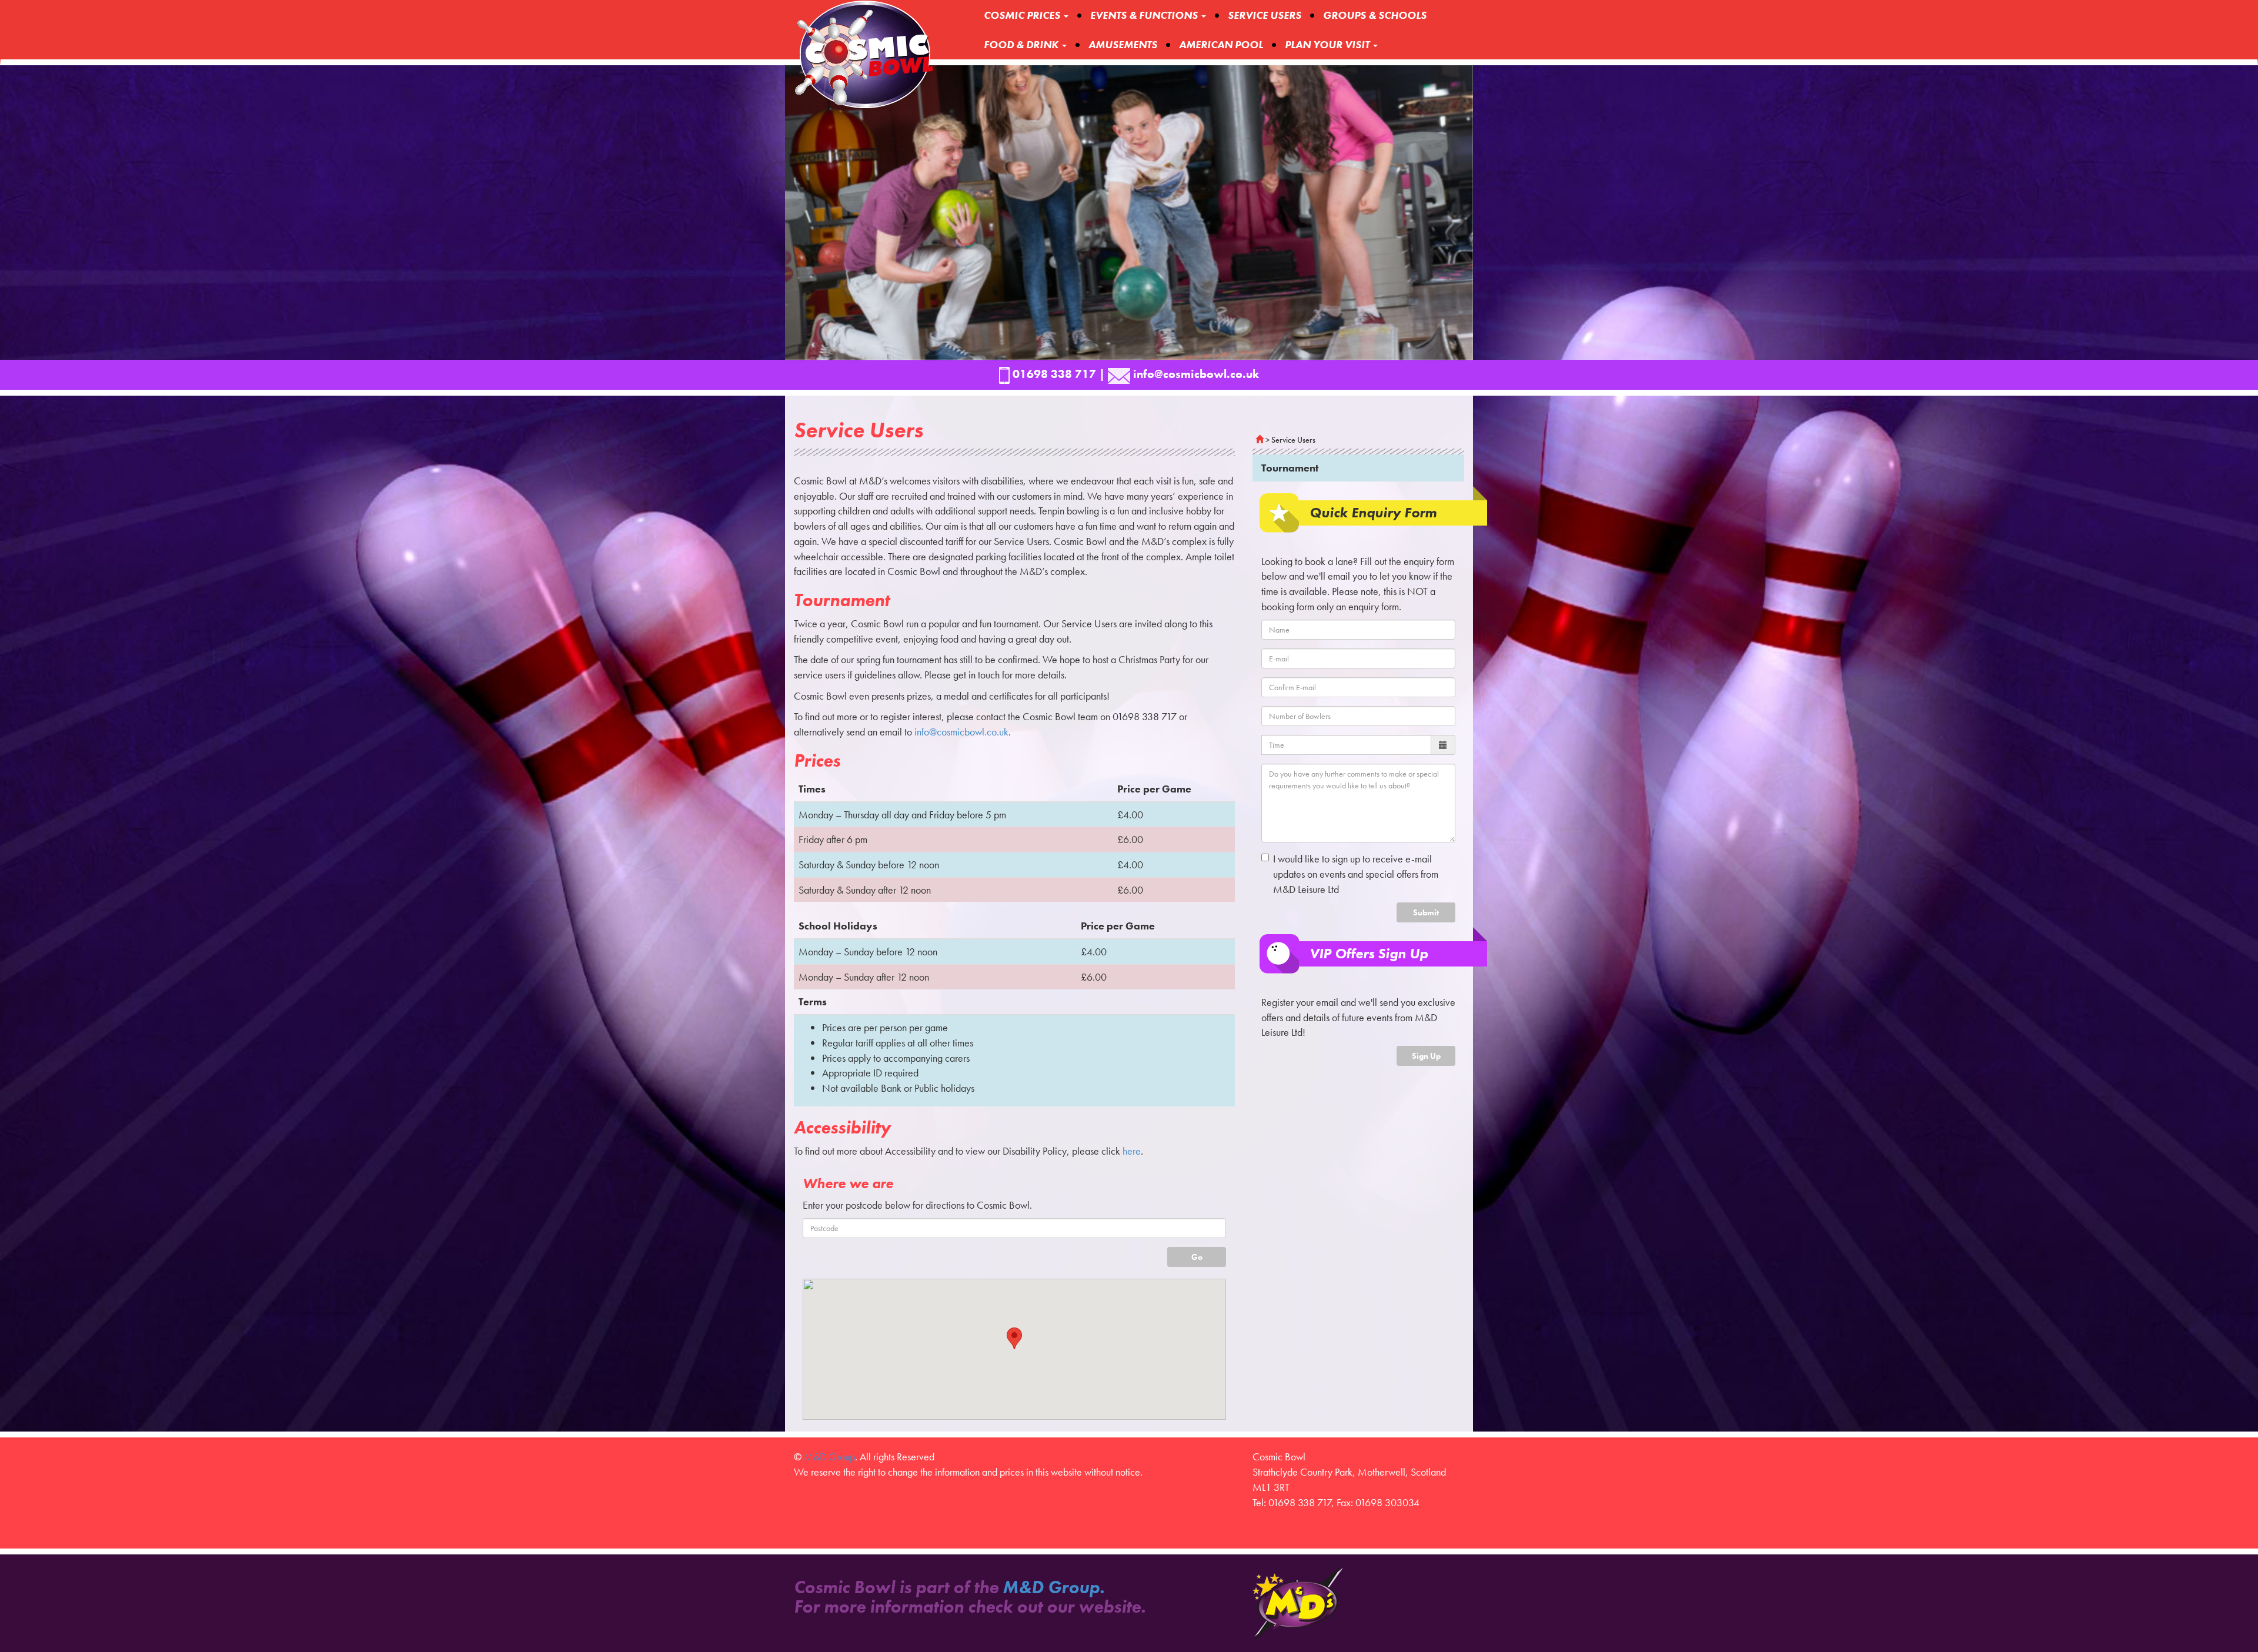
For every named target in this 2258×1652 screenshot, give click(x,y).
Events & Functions (1145, 15)
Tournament (1290, 468)
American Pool (1221, 44)
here (1132, 1151)
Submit (1426, 912)
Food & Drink (1022, 44)
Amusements (1123, 44)
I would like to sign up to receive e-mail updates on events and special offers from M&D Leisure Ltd (1356, 874)
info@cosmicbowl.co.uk (961, 732)
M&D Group (829, 1457)
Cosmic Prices (1023, 15)
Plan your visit (1328, 44)
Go (1197, 1257)
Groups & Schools (1375, 15)
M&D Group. (1053, 1587)
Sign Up (1426, 1056)
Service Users (1265, 15)
